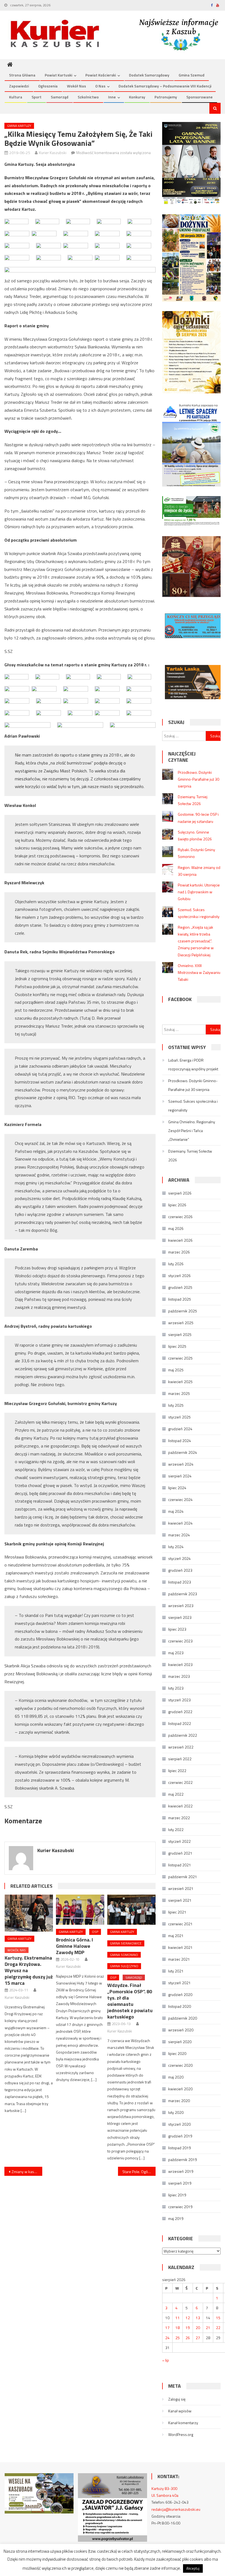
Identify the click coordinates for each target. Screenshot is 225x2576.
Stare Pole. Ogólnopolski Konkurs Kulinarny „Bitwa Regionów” (139, 2172)
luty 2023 (176, 1688)
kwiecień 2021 (180, 1947)
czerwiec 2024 (180, 1499)
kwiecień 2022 (180, 1806)
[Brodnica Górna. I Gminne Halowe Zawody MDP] (80, 1910)
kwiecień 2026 (180, 1240)
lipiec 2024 (177, 1488)
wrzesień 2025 (181, 1323)
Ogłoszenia (48, 86)
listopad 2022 (180, 1723)
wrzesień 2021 (181, 1888)
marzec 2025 (179, 1393)
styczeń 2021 (179, 1983)
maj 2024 (176, 1511)
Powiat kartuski (58, 75)
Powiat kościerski (101, 75)
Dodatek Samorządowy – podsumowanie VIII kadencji (165, 86)
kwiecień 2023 (180, 1664)
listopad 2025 (180, 1299)
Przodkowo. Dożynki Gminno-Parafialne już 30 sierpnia (199, 779)
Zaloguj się (177, 2399)
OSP (95, 1932)
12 (188, 2318)
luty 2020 (176, 2112)
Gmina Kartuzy (19, 126)
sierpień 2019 (180, 2183)
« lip (166, 2360)
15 (218, 2318)
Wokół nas (76, 86)
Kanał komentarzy (183, 2423)
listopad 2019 (180, 2148)
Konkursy (137, 97)
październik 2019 (183, 2160)
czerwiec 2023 (180, 1641)
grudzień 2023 (180, 1570)
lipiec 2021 (177, 1912)
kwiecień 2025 (180, 1382)
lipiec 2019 (177, 2195)
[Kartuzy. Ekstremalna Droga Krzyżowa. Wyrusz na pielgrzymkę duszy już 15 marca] (29, 1913)
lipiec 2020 (177, 2053)
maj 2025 (176, 1370)
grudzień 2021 (180, 1853)
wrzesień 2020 (181, 2030)
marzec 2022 (179, 1818)
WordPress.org (181, 2434)
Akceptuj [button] (193, 2568)
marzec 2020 (179, 2101)
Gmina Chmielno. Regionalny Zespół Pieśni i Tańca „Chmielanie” (192, 1131)
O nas (100, 86)
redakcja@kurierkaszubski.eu (176, 2509)
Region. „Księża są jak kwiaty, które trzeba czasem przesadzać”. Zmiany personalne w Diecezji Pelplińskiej (196, 941)
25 (178, 2338)
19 (188, 2328)
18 (178, 2328)
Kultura (16, 97)
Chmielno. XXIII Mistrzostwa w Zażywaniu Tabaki (199, 972)
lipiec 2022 (177, 1771)
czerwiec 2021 (180, 1924)
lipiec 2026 (177, 1205)
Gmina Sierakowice (126, 1943)
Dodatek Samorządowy (149, 75)
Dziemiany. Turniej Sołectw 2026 (190, 1155)
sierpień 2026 (180, 1193)
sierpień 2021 (180, 1900)
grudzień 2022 (180, 1712)
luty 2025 (176, 1405)
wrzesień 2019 (181, 2171)
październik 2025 (183, 1311)
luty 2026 (176, 1264)
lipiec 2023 (177, 1629)
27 (198, 2338)
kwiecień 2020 (180, 2089)
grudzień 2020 (180, 1994)
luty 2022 (176, 1829)
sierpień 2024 (180, 1476)
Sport (36, 97)
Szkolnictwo (88, 97)
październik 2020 (183, 2018)
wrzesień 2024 (181, 1464)
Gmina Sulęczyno (124, 1966)
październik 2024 (183, 1452)
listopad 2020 (180, 2006)
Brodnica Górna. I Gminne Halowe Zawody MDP (74, 1946)
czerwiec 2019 (180, 2207)
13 (198, 2318)
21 (208, 2328)
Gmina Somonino (124, 1955)
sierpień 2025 (180, 1334)
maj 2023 (176, 1653)
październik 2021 (183, 1877)
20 (198, 2328)
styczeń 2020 (179, 2124)
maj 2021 (176, 1936)
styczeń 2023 (179, 1700)
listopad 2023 (180, 1582)
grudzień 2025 (180, 1287)
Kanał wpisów (180, 2411)
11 (178, 2318)
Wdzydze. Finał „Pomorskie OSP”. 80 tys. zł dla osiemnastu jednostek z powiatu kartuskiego (130, 2001)
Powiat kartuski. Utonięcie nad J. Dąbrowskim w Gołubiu (199, 892)
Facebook (180, 999)
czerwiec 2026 (180, 1217)
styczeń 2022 (179, 1841)
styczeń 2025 (179, 1417)
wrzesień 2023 (181, 1606)
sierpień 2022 (180, 1759)
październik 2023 (183, 1594)
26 (188, 2338)
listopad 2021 (180, 1865)
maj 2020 (176, 2077)
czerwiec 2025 (180, 1358)
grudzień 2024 (180, 1429)
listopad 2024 (180, 1441)
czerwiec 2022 (180, 1782)
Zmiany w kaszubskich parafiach (27, 2172)
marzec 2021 (179, 1959)
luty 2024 (176, 1547)
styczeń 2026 (179, 1276)
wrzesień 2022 (181, 1747)
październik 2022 (183, 1735)
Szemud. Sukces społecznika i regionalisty (193, 1106)
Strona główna (22, 75)
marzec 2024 (179, 1535)
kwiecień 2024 (180, 1523)
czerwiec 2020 (180, 2065)
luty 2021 (176, 1971)
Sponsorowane (199, 97)
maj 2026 (176, 1228)
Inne (112, 97)
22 (218, 2328)
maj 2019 (176, 2218)
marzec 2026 (179, 1252)
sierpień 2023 (180, 1617)
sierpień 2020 (180, 2042)
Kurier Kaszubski (53, 153)
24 (167, 2338)
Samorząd (60, 97)
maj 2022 (176, 1794)
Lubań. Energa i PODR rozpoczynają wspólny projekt (193, 1064)
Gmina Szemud (192, 75)
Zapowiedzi (19, 86)
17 (167, 2328)
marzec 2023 (179, 1676)
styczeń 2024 (179, 1558)
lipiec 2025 (177, 1346)
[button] (16, 221)
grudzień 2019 (180, 2136)
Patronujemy (166, 97)
